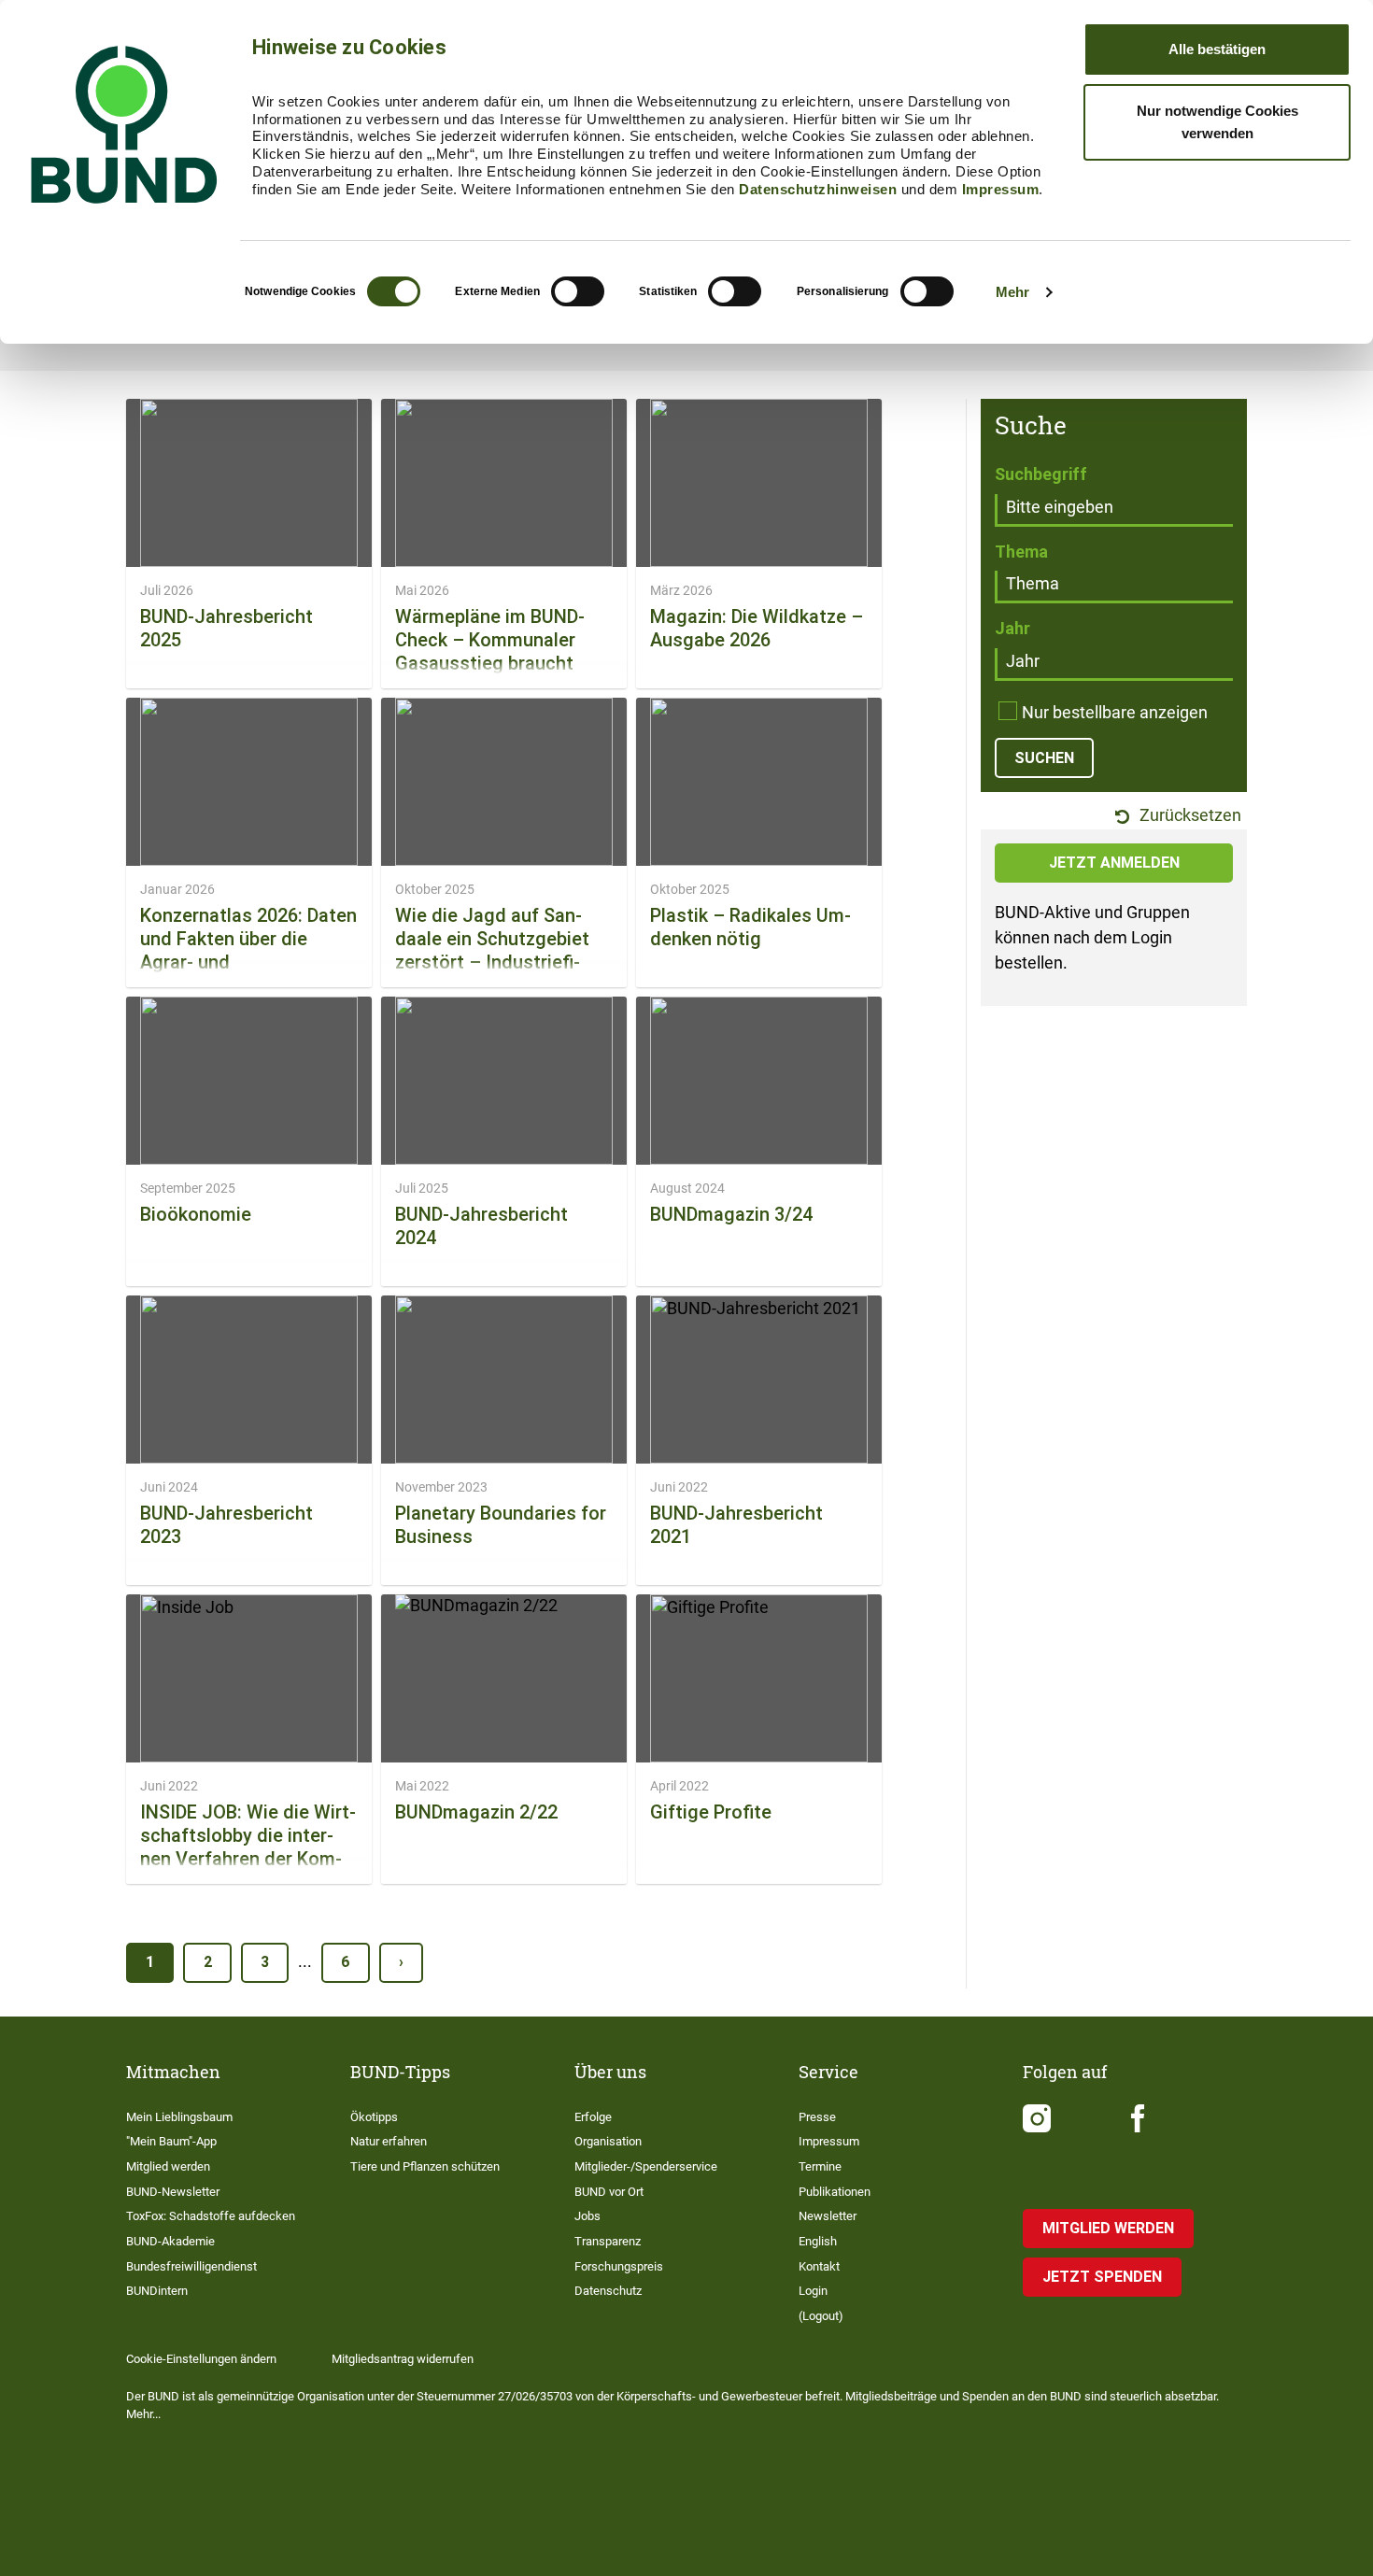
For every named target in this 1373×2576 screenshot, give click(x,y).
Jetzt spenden (1102, 2277)
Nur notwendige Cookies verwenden (1217, 122)
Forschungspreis (619, 2266)
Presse (817, 2117)
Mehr (1012, 292)
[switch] (578, 291)
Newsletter (828, 2216)
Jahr (1012, 628)
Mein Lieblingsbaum (179, 2117)
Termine (820, 2166)
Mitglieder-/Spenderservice (646, 2166)
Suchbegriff (1041, 474)
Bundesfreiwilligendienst (191, 2266)
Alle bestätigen (1217, 49)
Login (813, 2291)
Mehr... (143, 2414)
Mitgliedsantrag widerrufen (403, 2359)
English (818, 2241)
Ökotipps (374, 2117)
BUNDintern (157, 2291)
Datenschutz (608, 2291)
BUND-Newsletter (173, 2192)
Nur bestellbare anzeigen (1115, 712)
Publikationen (835, 2192)
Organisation (608, 2141)
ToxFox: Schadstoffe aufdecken (211, 2216)
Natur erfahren (389, 2141)
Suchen (1044, 758)
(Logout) (821, 2316)
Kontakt (819, 2266)
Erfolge (593, 2117)
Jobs (587, 2216)
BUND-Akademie (170, 2241)
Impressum (1001, 189)
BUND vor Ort (609, 2192)
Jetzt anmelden (1114, 863)
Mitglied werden (168, 2166)
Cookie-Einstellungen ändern (201, 2359)
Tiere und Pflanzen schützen (425, 2166)
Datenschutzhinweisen (818, 189)
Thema (1021, 552)
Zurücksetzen (1189, 816)
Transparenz (608, 2241)
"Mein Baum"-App (171, 2141)
